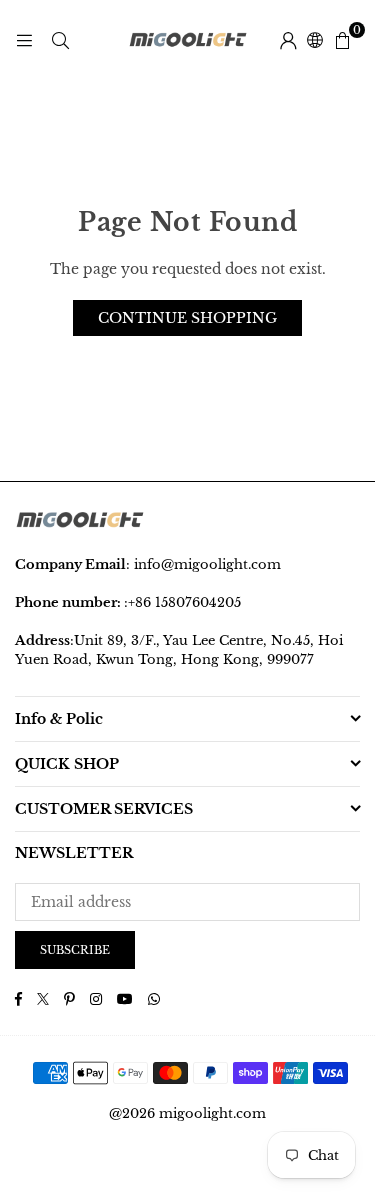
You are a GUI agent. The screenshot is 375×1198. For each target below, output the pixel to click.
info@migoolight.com (207, 564)
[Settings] (288, 40)
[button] (342, 40)
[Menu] (24, 40)
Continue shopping (187, 318)
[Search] (60, 40)
